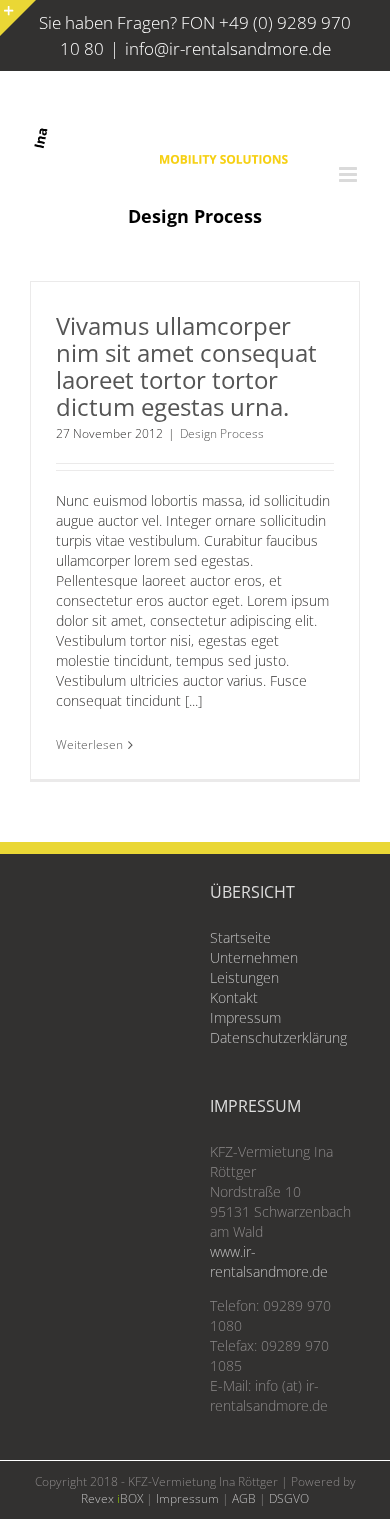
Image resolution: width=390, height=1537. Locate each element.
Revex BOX (112, 1498)
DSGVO (289, 1498)
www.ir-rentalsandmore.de (269, 1261)
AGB (244, 1498)
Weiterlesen (89, 744)
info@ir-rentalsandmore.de (228, 48)
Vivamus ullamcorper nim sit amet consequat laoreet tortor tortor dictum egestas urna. (186, 366)
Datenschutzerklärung (278, 1037)
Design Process (222, 433)
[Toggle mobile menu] (349, 174)
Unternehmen (254, 957)
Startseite (240, 937)
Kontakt (234, 997)
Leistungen (244, 977)
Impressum (245, 1017)
